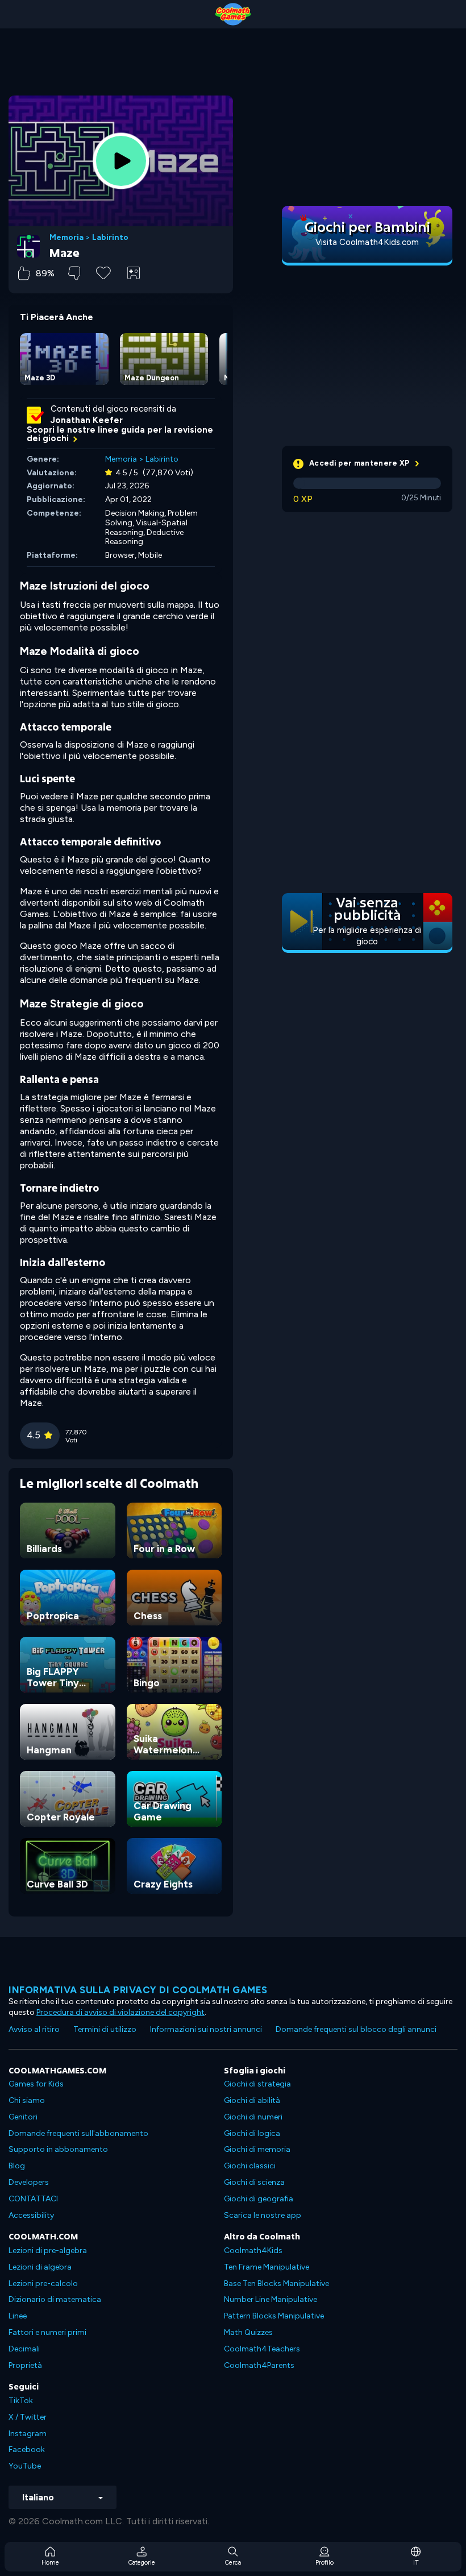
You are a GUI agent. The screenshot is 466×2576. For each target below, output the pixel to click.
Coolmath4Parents (259, 2365)
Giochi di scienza (254, 2182)
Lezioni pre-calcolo (43, 2283)
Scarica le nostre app (263, 2215)
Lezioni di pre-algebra (48, 2251)
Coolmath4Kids (253, 2251)
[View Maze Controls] (134, 273)
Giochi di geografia (259, 2199)
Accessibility (31, 2215)
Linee (18, 2316)
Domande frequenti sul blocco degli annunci (356, 2029)
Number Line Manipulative (271, 2299)
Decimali (24, 2349)
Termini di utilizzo (105, 2029)
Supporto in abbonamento (58, 2149)
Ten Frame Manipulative (267, 2267)
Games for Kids (36, 2084)
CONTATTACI (33, 2199)
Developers (29, 2182)
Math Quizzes (248, 2332)
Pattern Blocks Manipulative (274, 2316)
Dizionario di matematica (55, 2299)
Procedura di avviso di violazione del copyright (120, 2012)
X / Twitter (28, 2417)
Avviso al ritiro (34, 2029)
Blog (17, 2166)
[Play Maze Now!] (121, 161)
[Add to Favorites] (103, 272)
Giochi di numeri (253, 2117)
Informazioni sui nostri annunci (206, 2029)
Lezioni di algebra (40, 2267)
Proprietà (25, 2365)
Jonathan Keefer (87, 420)
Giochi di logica (252, 2133)
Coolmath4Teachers (262, 2349)
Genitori (23, 2117)
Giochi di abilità (252, 2100)
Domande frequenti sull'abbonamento (78, 2133)
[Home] (233, 14)
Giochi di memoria (257, 2149)
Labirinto (110, 238)
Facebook (27, 2450)
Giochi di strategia (257, 2084)
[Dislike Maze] (74, 273)
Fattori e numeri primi (47, 2332)
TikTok (21, 2401)
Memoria (66, 238)
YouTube (25, 2466)
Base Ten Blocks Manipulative (276, 2283)
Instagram (28, 2434)
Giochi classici (250, 2166)
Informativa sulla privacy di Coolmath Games (138, 1990)
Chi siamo (27, 2100)
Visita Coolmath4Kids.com (367, 242)
